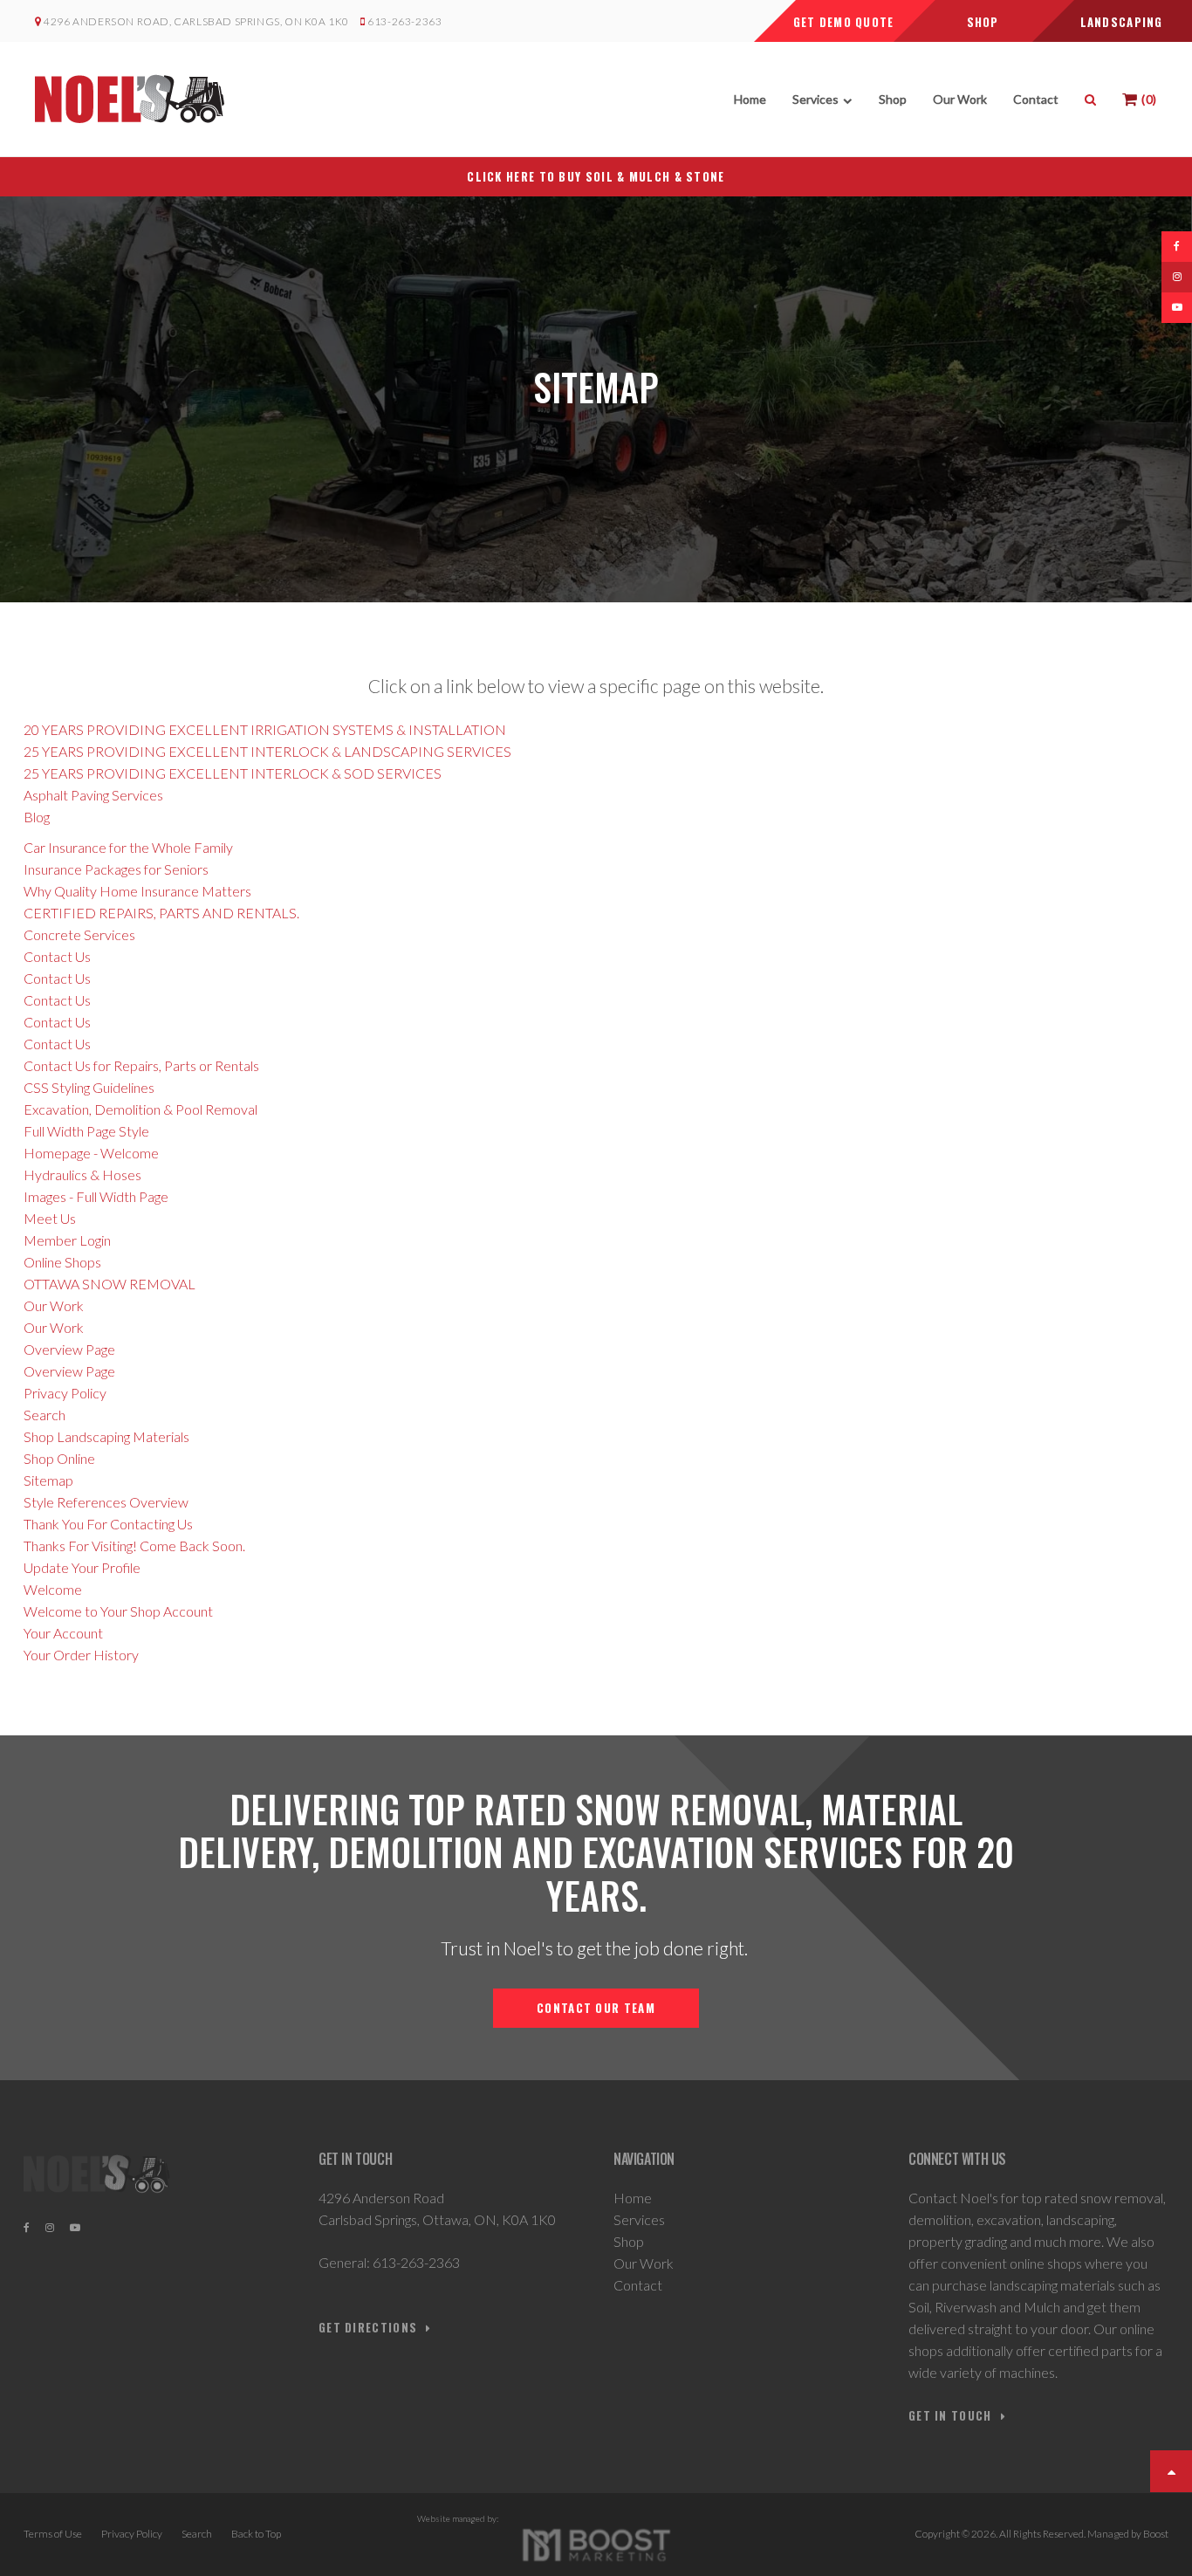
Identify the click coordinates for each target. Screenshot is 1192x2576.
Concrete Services (79, 934)
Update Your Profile (82, 1567)
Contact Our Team (596, 2008)
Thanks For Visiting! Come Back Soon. (134, 1546)
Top (1171, 2471)
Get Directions (368, 2328)
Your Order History (81, 1655)
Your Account (63, 1633)
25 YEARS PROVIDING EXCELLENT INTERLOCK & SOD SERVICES (233, 773)
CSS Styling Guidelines (89, 1087)
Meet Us (50, 1218)
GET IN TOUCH (950, 2416)
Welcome (53, 1589)
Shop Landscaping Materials (106, 1436)
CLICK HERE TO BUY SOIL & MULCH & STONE (596, 176)
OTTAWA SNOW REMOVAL (110, 1284)
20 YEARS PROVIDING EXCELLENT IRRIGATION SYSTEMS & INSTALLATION (265, 729)
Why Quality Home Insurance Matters (137, 891)
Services (815, 99)
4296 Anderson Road (381, 2198)
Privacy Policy (65, 1393)
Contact (1036, 99)
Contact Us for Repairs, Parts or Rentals (141, 1065)
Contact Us (57, 956)
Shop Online (59, 1458)
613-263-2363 (404, 21)
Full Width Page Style (86, 1131)
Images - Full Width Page (96, 1196)
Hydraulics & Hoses (82, 1175)
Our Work (960, 99)
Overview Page (69, 1349)
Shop (893, 99)
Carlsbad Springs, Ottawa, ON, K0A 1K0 (437, 2219)
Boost (1156, 2534)
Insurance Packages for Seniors (116, 869)
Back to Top (256, 2534)
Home (750, 99)
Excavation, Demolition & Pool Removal (140, 1109)
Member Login (67, 1240)
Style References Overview (106, 1502)
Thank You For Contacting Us (108, 1524)
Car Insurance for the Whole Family (128, 847)
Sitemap (48, 1480)
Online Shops (62, 1262)
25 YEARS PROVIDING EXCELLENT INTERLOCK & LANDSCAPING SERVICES (267, 751)
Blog (37, 817)
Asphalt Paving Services (93, 795)
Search (45, 1415)
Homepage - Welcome (91, 1153)
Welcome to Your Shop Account (118, 1611)
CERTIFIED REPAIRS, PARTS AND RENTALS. (161, 913)
